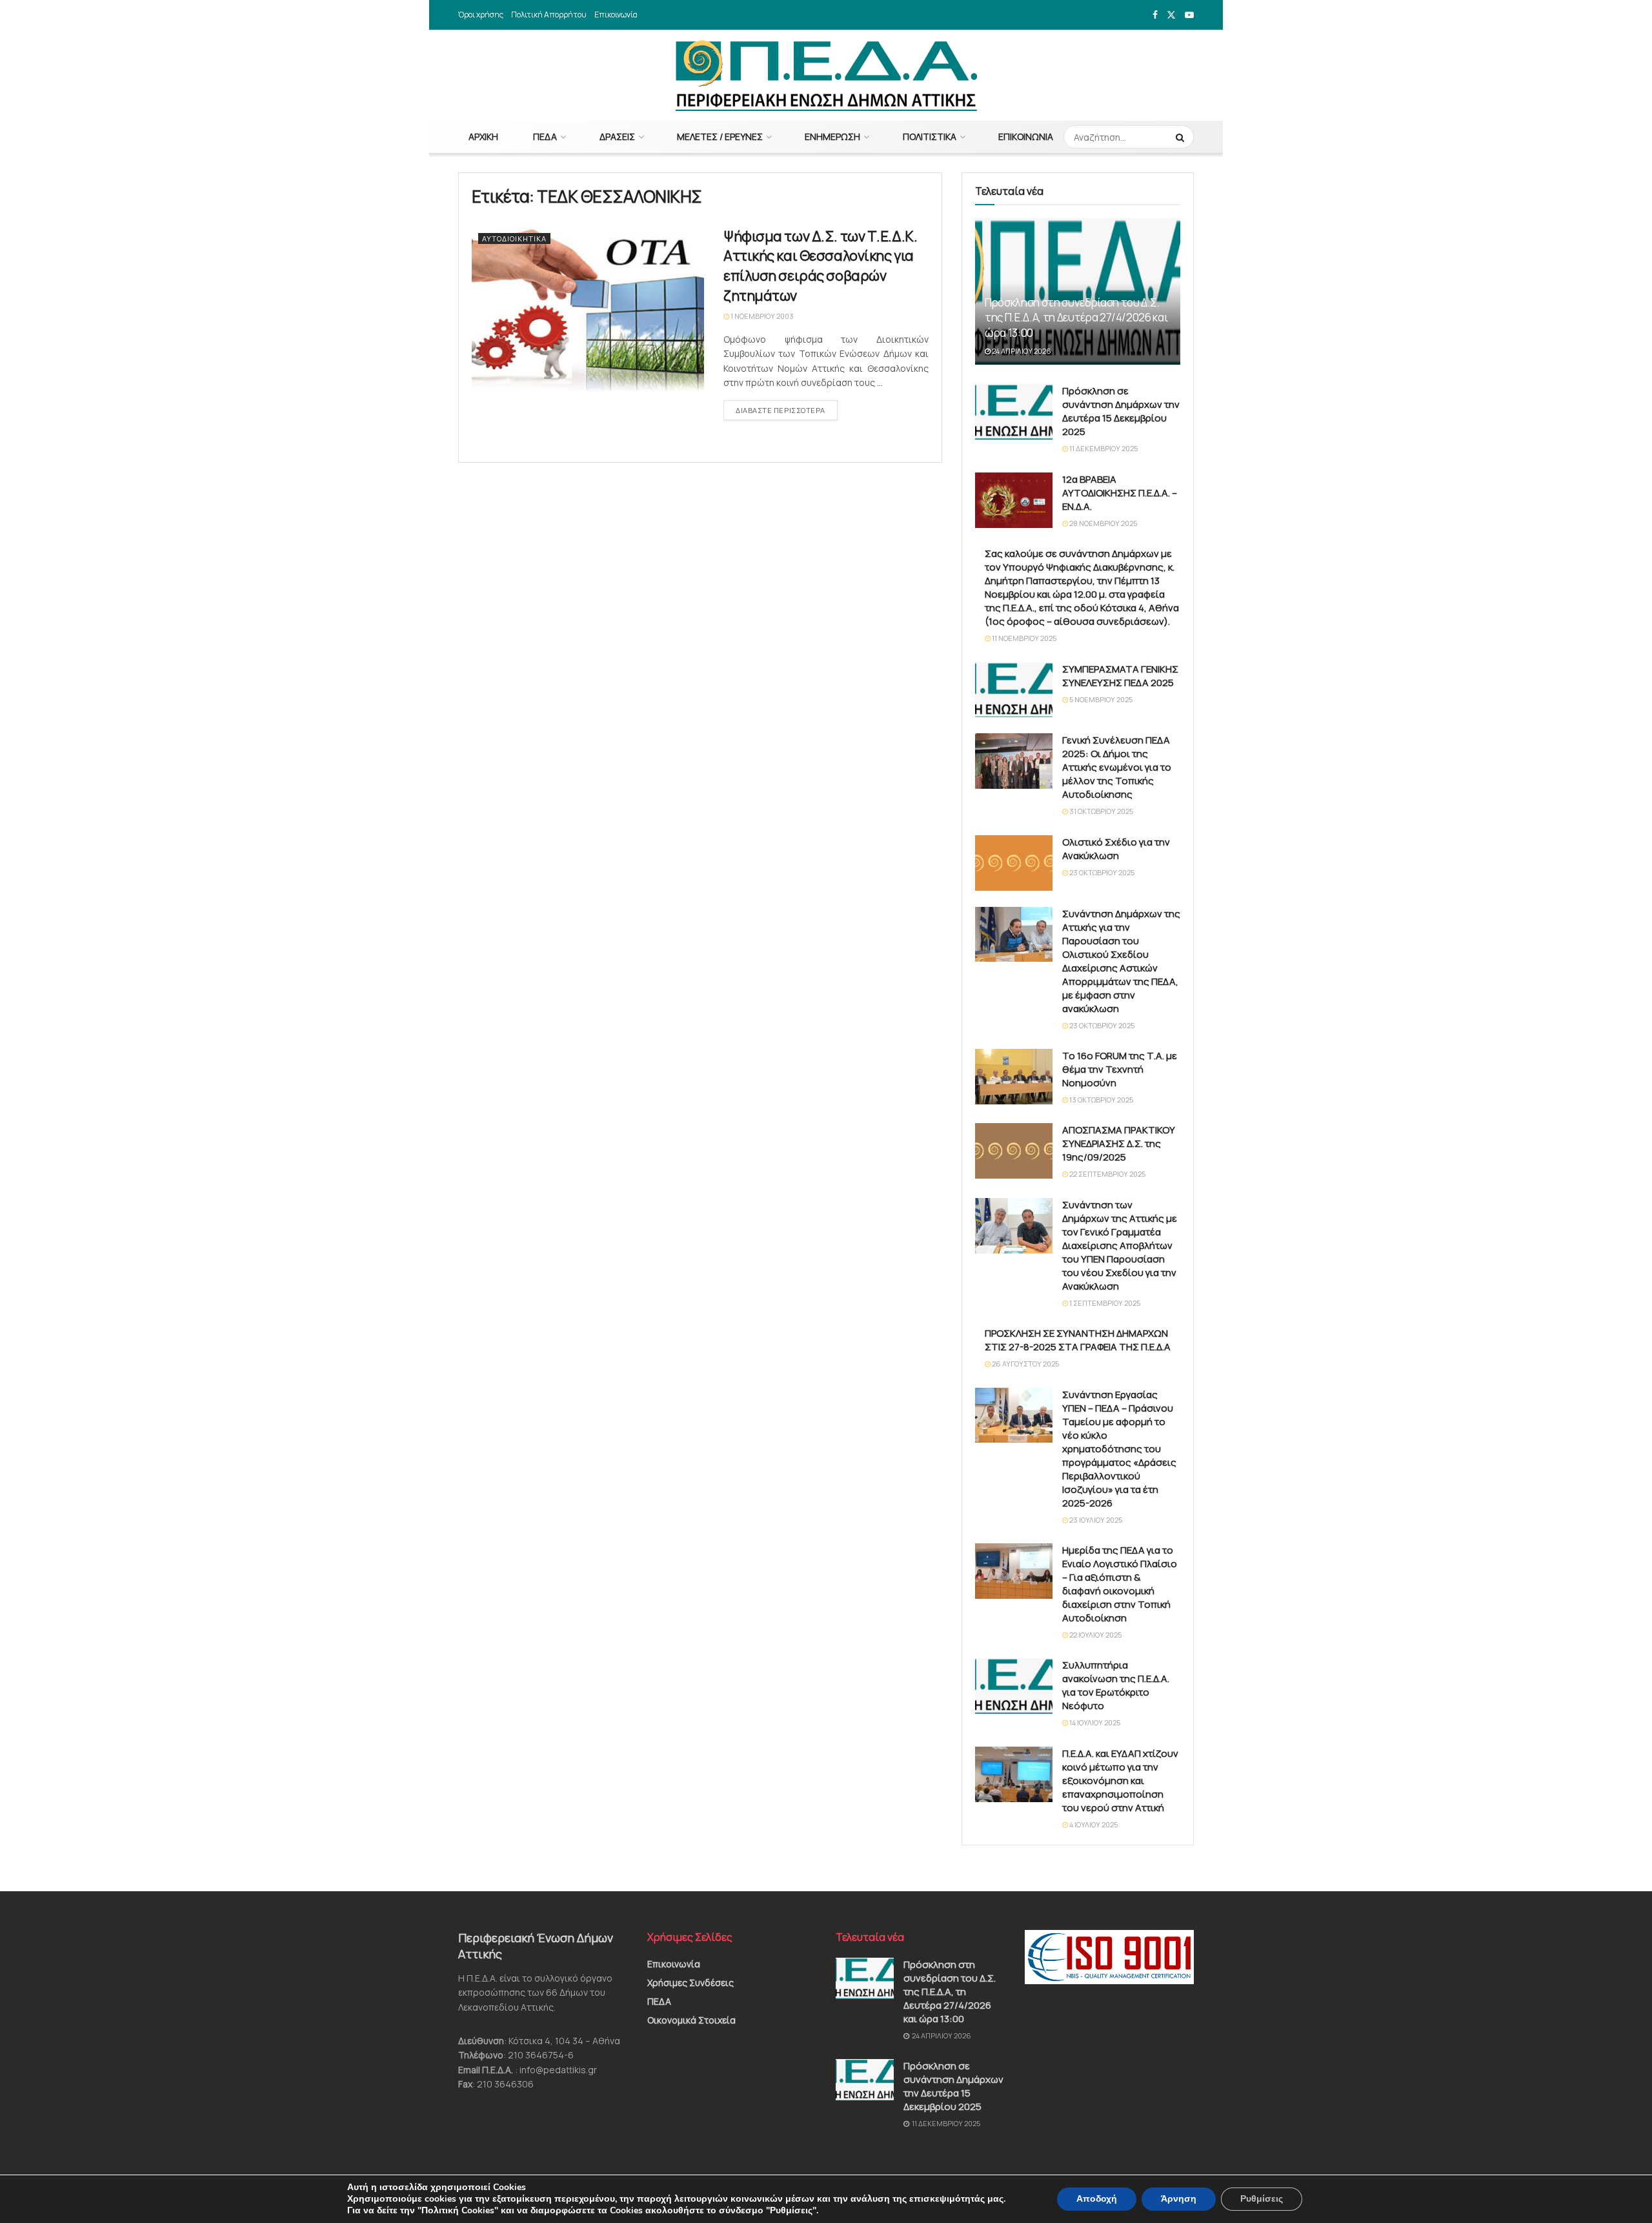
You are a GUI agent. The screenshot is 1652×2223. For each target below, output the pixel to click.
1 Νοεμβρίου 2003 (761, 316)
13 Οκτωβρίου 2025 (1101, 1100)
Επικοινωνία (616, 15)
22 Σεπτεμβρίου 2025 (1107, 1174)
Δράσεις (617, 137)
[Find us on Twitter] (1171, 15)
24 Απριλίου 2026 (1021, 351)
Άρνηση (1179, 2199)
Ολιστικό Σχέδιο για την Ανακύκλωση (1116, 849)
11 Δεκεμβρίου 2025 (1103, 448)
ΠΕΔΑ (545, 137)
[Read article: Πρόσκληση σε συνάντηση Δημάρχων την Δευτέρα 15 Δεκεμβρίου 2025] (1014, 412)
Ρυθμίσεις (1262, 2199)
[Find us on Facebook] (1155, 15)
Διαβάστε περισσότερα (787, 410)
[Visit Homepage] (826, 76)
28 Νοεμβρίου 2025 (1103, 523)
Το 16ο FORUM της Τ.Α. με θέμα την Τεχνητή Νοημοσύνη (1120, 1069)
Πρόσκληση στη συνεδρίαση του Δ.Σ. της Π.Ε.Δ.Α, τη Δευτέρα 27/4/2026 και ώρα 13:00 (1076, 318)
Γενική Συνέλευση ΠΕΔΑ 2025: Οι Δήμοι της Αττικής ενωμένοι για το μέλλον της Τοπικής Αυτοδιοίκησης (1117, 767)
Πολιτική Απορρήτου (549, 15)
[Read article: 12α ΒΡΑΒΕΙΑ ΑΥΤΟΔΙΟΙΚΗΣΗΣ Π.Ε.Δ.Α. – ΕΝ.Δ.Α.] (1014, 500)
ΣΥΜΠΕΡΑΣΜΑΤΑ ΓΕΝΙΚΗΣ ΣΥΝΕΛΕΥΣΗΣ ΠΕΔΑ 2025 (1120, 676)
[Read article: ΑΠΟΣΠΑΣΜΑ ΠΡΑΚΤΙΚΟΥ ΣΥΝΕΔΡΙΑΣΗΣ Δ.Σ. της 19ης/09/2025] (1014, 1151)
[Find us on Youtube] (1189, 15)
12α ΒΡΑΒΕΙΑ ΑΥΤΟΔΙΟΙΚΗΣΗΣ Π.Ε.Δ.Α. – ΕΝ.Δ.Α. (1120, 493)
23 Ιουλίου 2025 (1095, 1520)
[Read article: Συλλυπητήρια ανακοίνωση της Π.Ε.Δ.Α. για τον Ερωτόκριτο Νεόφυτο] (1014, 1686)
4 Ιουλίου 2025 (1093, 1824)
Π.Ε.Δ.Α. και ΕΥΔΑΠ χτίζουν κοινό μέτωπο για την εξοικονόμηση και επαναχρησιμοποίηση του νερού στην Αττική (1120, 1781)
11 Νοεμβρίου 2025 (1023, 638)
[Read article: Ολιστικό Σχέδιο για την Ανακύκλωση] (1014, 863)
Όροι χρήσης (481, 15)
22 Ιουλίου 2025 (1095, 1635)
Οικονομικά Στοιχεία (691, 2020)
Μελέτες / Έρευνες (720, 137)
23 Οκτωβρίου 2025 (1101, 872)
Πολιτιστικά (930, 137)
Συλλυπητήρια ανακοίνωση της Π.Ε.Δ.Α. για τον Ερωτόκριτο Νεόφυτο (1116, 1685)
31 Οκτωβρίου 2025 (1101, 811)
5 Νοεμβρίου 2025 (1100, 699)
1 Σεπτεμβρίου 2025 (1104, 1303)
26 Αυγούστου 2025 (1025, 1364)
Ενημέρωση (832, 137)
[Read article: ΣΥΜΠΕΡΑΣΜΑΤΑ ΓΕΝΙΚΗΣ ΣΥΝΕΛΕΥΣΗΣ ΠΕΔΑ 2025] (1014, 690)
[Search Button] (1182, 137)
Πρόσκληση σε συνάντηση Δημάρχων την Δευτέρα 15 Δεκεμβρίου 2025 (1121, 411)
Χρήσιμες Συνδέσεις (690, 1983)
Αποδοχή (1097, 2199)
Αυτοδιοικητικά (514, 239)
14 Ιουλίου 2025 (1094, 1722)
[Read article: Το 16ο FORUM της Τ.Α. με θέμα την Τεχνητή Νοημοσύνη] (1014, 1077)
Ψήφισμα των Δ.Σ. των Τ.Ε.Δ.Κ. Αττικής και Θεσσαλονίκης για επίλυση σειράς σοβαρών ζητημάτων (820, 266)
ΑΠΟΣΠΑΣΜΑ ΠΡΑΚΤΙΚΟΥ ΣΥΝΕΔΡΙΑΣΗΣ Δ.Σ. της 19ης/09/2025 (1119, 1143)
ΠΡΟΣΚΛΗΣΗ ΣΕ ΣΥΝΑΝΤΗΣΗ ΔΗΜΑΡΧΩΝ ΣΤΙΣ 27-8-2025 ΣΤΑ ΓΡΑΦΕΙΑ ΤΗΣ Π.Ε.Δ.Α (1078, 1340)
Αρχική (483, 137)
